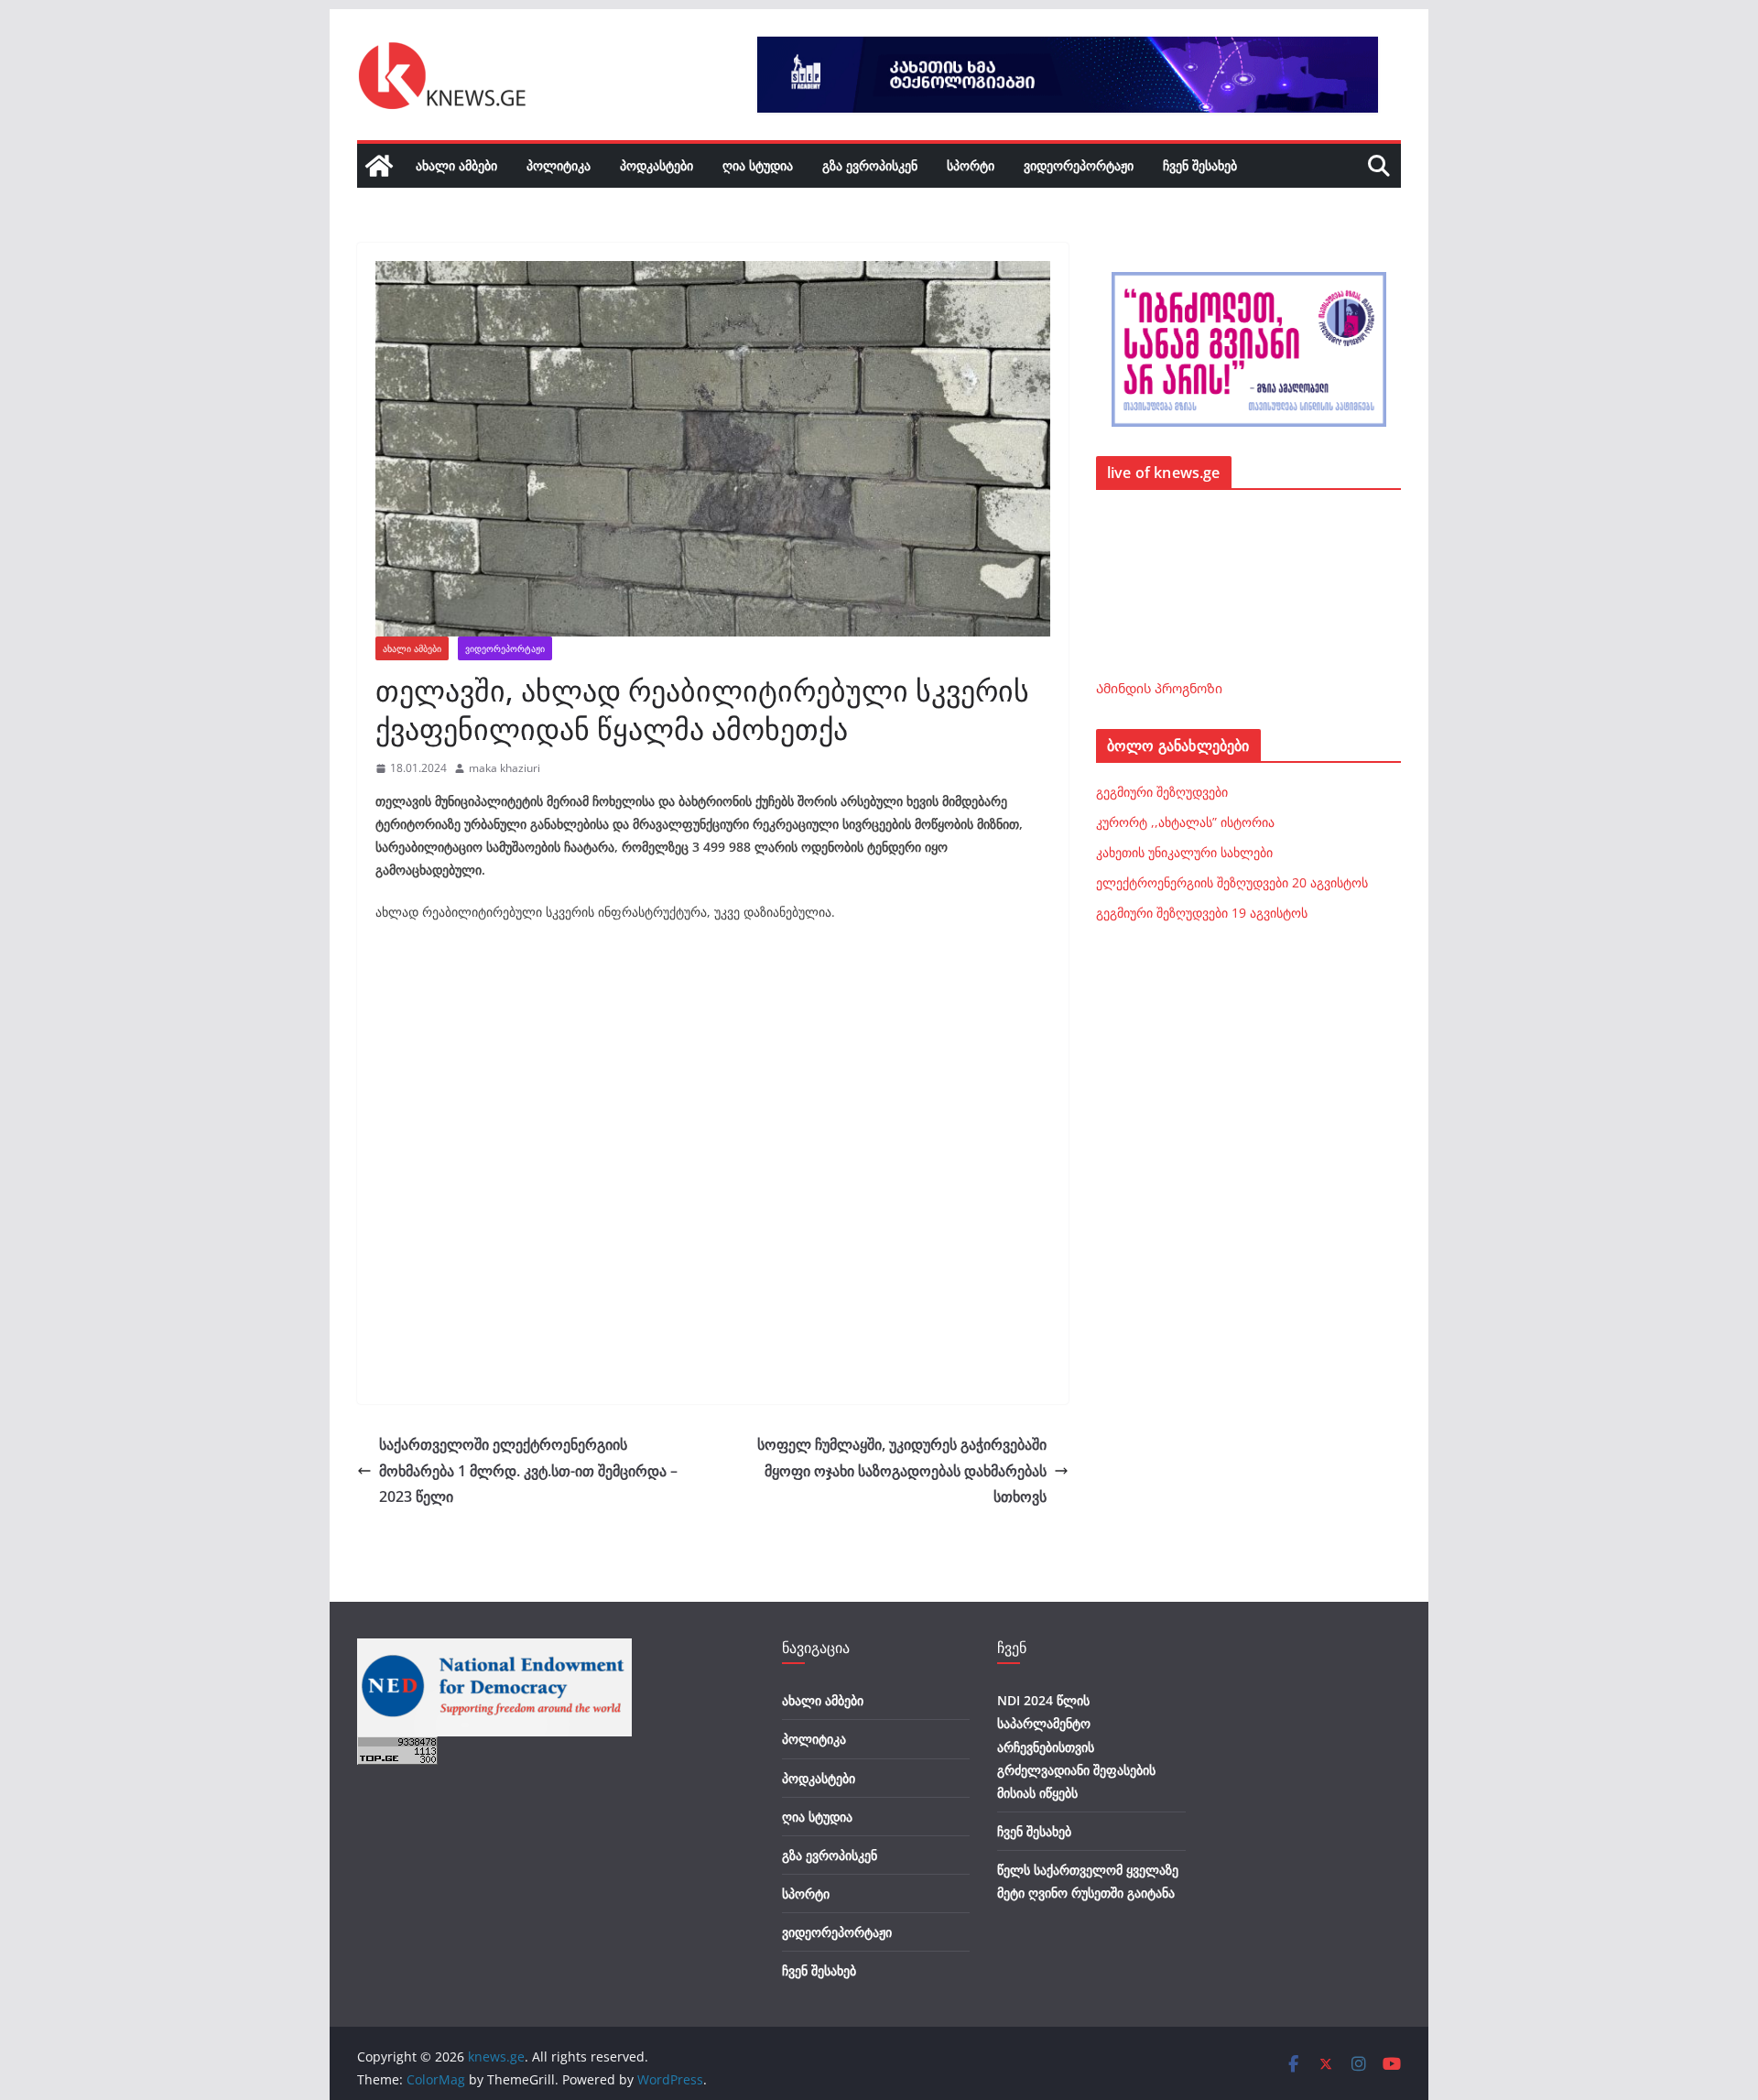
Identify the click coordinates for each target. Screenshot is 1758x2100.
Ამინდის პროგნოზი (1159, 688)
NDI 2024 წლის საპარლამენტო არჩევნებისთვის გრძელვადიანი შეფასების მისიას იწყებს (1076, 1746)
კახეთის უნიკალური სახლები (1184, 852)
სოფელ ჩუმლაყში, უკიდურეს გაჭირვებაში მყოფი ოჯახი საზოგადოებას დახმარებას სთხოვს (902, 1471)
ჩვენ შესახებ (1200, 165)
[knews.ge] (379, 166)
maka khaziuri (505, 768)
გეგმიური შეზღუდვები (1162, 792)
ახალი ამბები (456, 165)
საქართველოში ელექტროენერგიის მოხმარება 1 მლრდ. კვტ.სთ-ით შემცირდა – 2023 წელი (528, 1471)
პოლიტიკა (559, 165)
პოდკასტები (657, 165)
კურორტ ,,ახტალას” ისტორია (1185, 822)
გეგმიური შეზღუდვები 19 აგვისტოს (1202, 913)
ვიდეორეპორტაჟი (1079, 165)
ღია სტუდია (758, 165)
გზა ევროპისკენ (870, 165)
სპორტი (971, 165)
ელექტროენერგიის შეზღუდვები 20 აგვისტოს (1232, 882)
